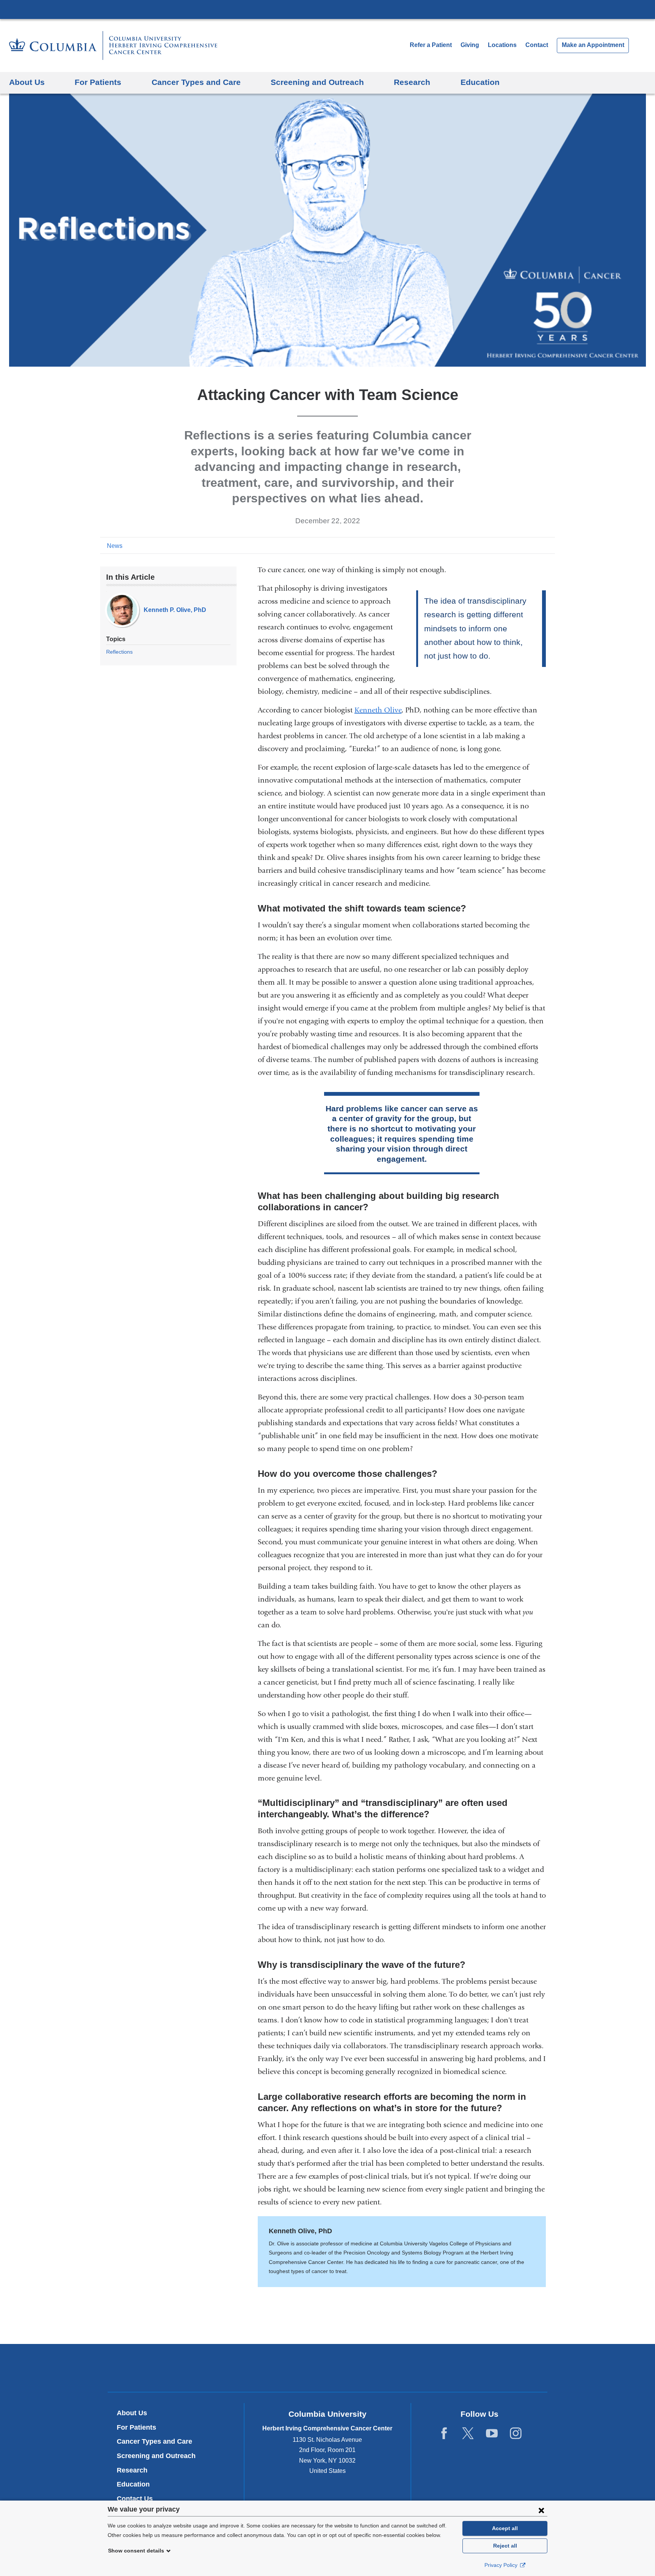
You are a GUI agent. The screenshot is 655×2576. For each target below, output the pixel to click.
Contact (537, 45)
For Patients (136, 2427)
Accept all (505, 2528)
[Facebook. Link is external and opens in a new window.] (444, 2433)
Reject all (505, 2546)
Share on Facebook (513, 545)
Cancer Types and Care (154, 2441)
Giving (470, 45)
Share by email (550, 545)
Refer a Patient (431, 45)
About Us (132, 2413)
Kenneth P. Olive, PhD (175, 610)
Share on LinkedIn (537, 545)
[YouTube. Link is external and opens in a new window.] (492, 2433)
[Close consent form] (541, 2510)
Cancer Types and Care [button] (196, 82)
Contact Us (135, 2499)
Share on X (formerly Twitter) (525, 545)
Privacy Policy (502, 2565)
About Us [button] (27, 82)
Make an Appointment (593, 45)
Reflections (119, 652)
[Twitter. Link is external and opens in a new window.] (468, 2433)
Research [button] (412, 82)
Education (133, 2484)
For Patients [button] (98, 82)
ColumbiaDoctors (437, 2368)
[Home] (113, 45)
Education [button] (480, 82)
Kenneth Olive (378, 710)
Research (132, 2470)
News (115, 546)
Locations (503, 45)
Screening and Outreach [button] (317, 82)
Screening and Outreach (156, 2456)
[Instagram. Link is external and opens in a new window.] (516, 2433)
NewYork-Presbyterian (328, 2369)
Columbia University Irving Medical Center (327, 9)
